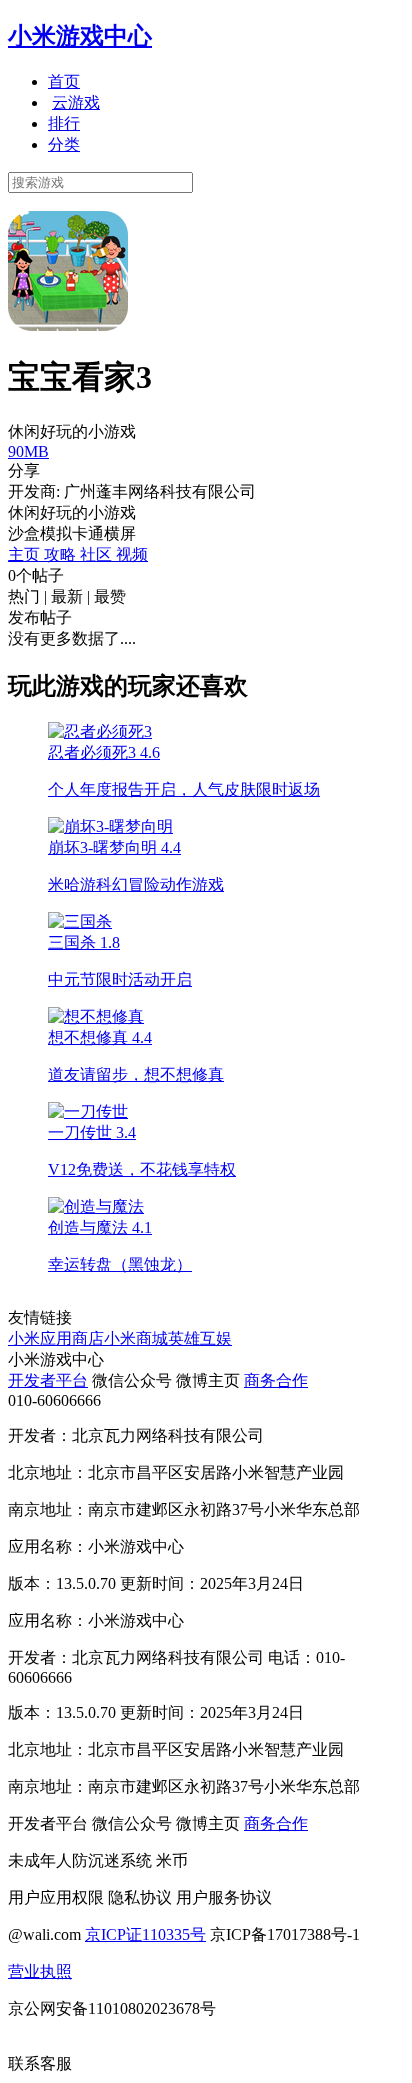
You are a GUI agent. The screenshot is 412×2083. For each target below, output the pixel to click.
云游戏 (76, 102)
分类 (64, 144)
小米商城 (136, 1338)
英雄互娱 (200, 1338)
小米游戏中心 (80, 36)
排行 (64, 123)
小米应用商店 (56, 1338)
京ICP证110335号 (145, 1934)
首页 (64, 81)
